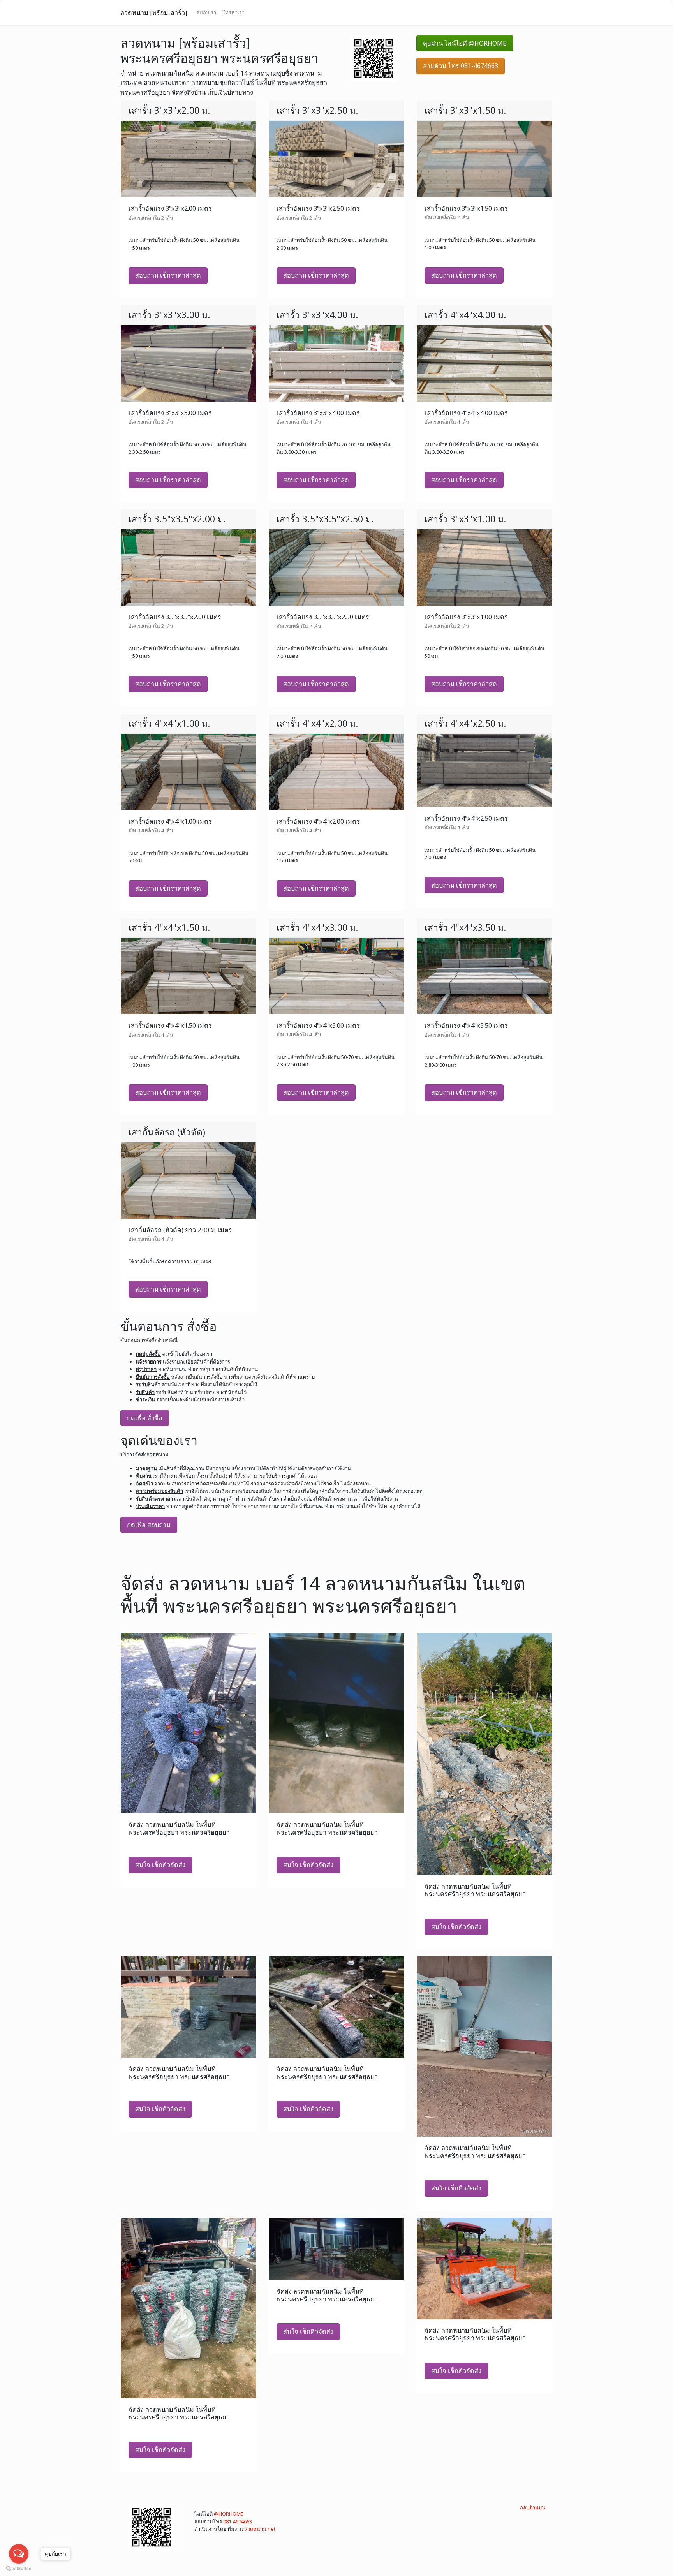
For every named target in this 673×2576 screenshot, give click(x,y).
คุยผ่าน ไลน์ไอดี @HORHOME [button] (465, 43)
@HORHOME (229, 2514)
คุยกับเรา (206, 12)
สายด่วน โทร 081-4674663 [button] (461, 66)
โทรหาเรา (233, 12)
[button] (373, 58)
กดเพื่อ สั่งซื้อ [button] (145, 1418)
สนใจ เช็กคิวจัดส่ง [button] (160, 1865)
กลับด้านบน (533, 2507)
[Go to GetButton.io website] (19, 2568)
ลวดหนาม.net (260, 2529)
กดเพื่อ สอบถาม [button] (149, 1525)
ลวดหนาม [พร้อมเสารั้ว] (154, 13)
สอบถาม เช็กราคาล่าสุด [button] (168, 275)
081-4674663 (238, 2521)
